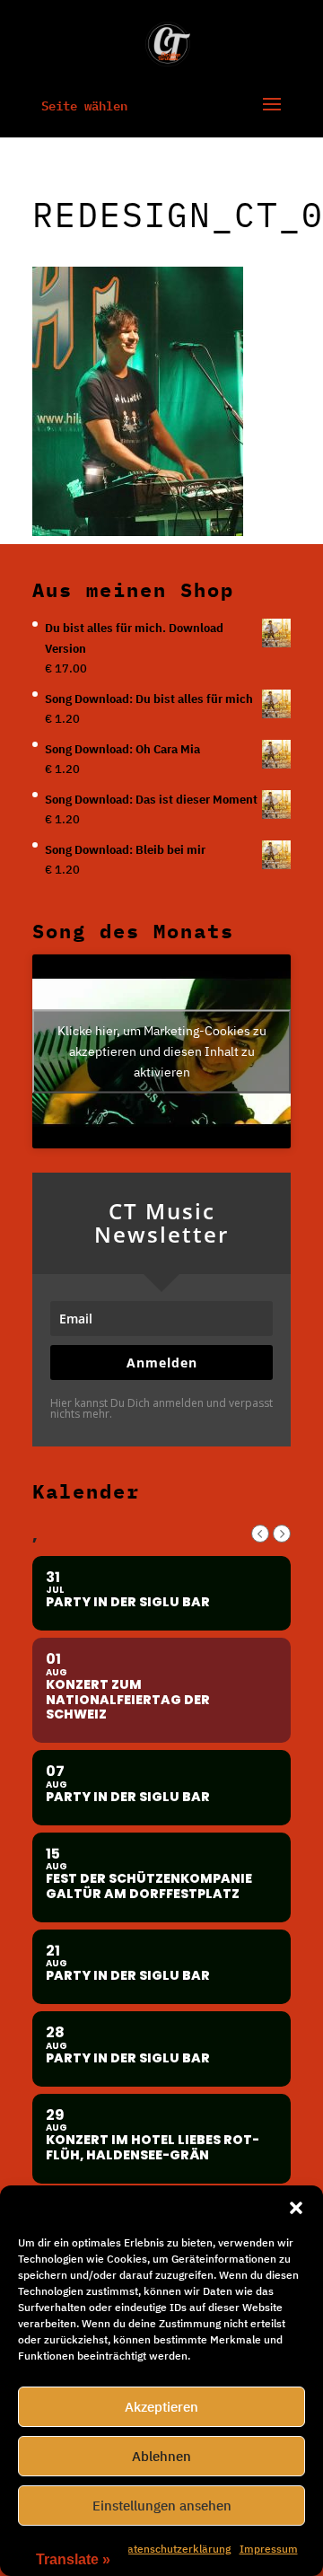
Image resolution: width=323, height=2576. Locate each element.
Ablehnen (161, 2456)
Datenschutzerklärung (175, 2549)
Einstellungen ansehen (162, 2506)
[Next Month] (282, 1534)
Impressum (269, 2549)
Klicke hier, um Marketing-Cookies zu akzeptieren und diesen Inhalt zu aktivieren (162, 1051)
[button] (296, 2208)
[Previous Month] (260, 1534)
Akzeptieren (161, 2407)
